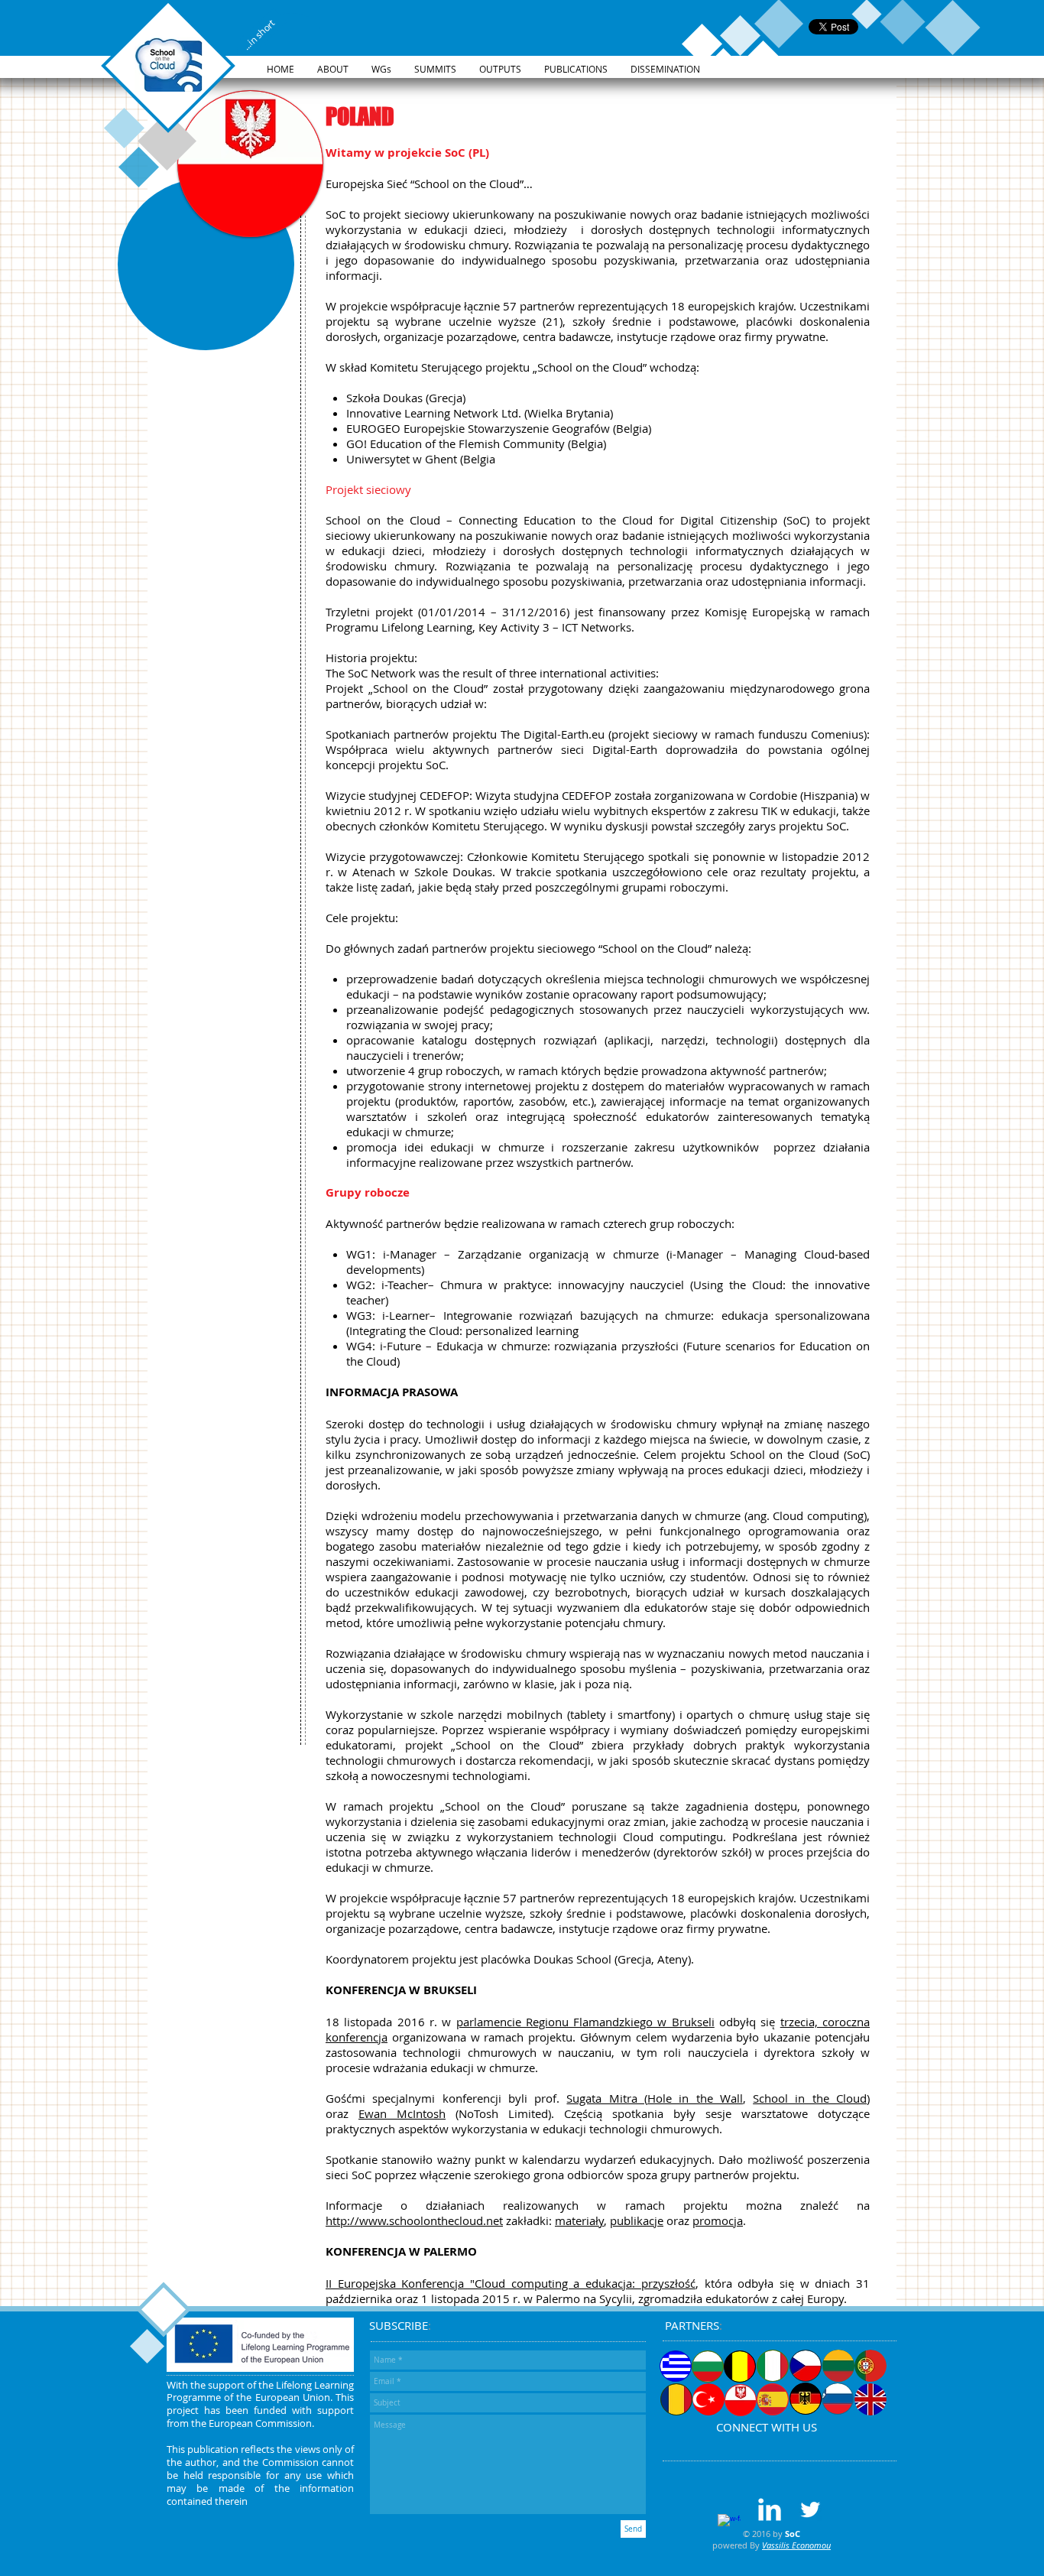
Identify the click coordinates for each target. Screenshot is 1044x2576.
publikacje (637, 2220)
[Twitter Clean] (810, 2509)
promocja (718, 2220)
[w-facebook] (729, 2526)
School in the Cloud (810, 2098)
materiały (579, 2220)
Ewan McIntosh (402, 2113)
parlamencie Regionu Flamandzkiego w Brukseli (585, 2022)
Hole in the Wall (695, 2098)
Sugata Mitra (605, 2098)
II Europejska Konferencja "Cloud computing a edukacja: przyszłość (511, 2283)
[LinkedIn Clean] (770, 2509)
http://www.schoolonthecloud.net (414, 2220)
